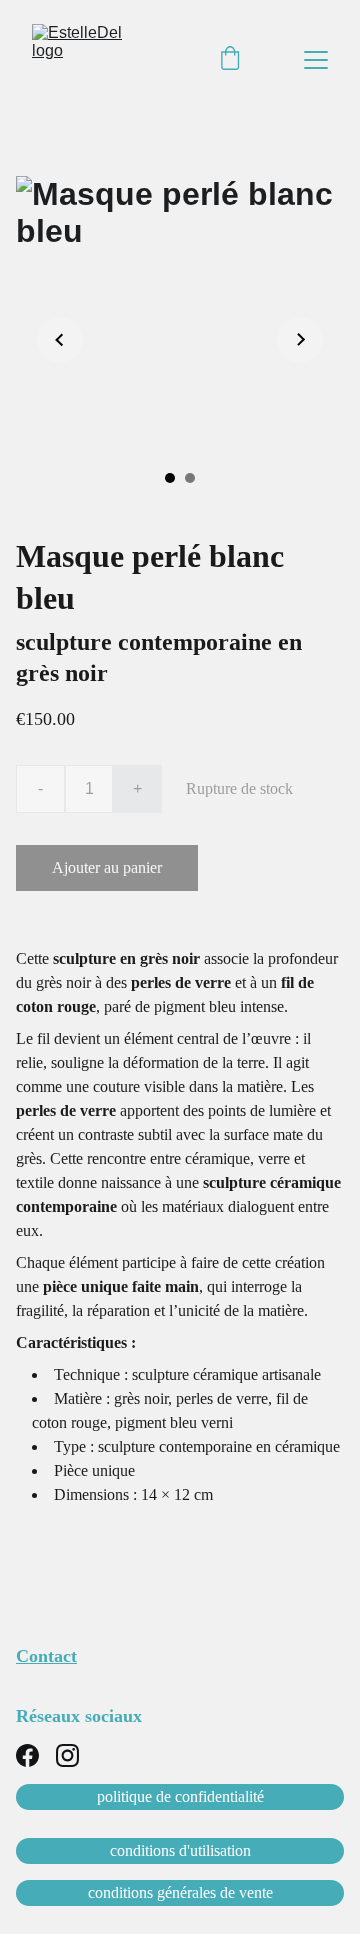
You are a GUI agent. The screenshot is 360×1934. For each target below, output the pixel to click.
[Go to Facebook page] (27, 1755)
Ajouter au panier (107, 867)
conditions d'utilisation (180, 1850)
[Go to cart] (230, 60)
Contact (46, 1656)
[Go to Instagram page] (67, 1755)
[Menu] (316, 60)
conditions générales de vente (180, 1892)
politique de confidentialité (180, 1796)
